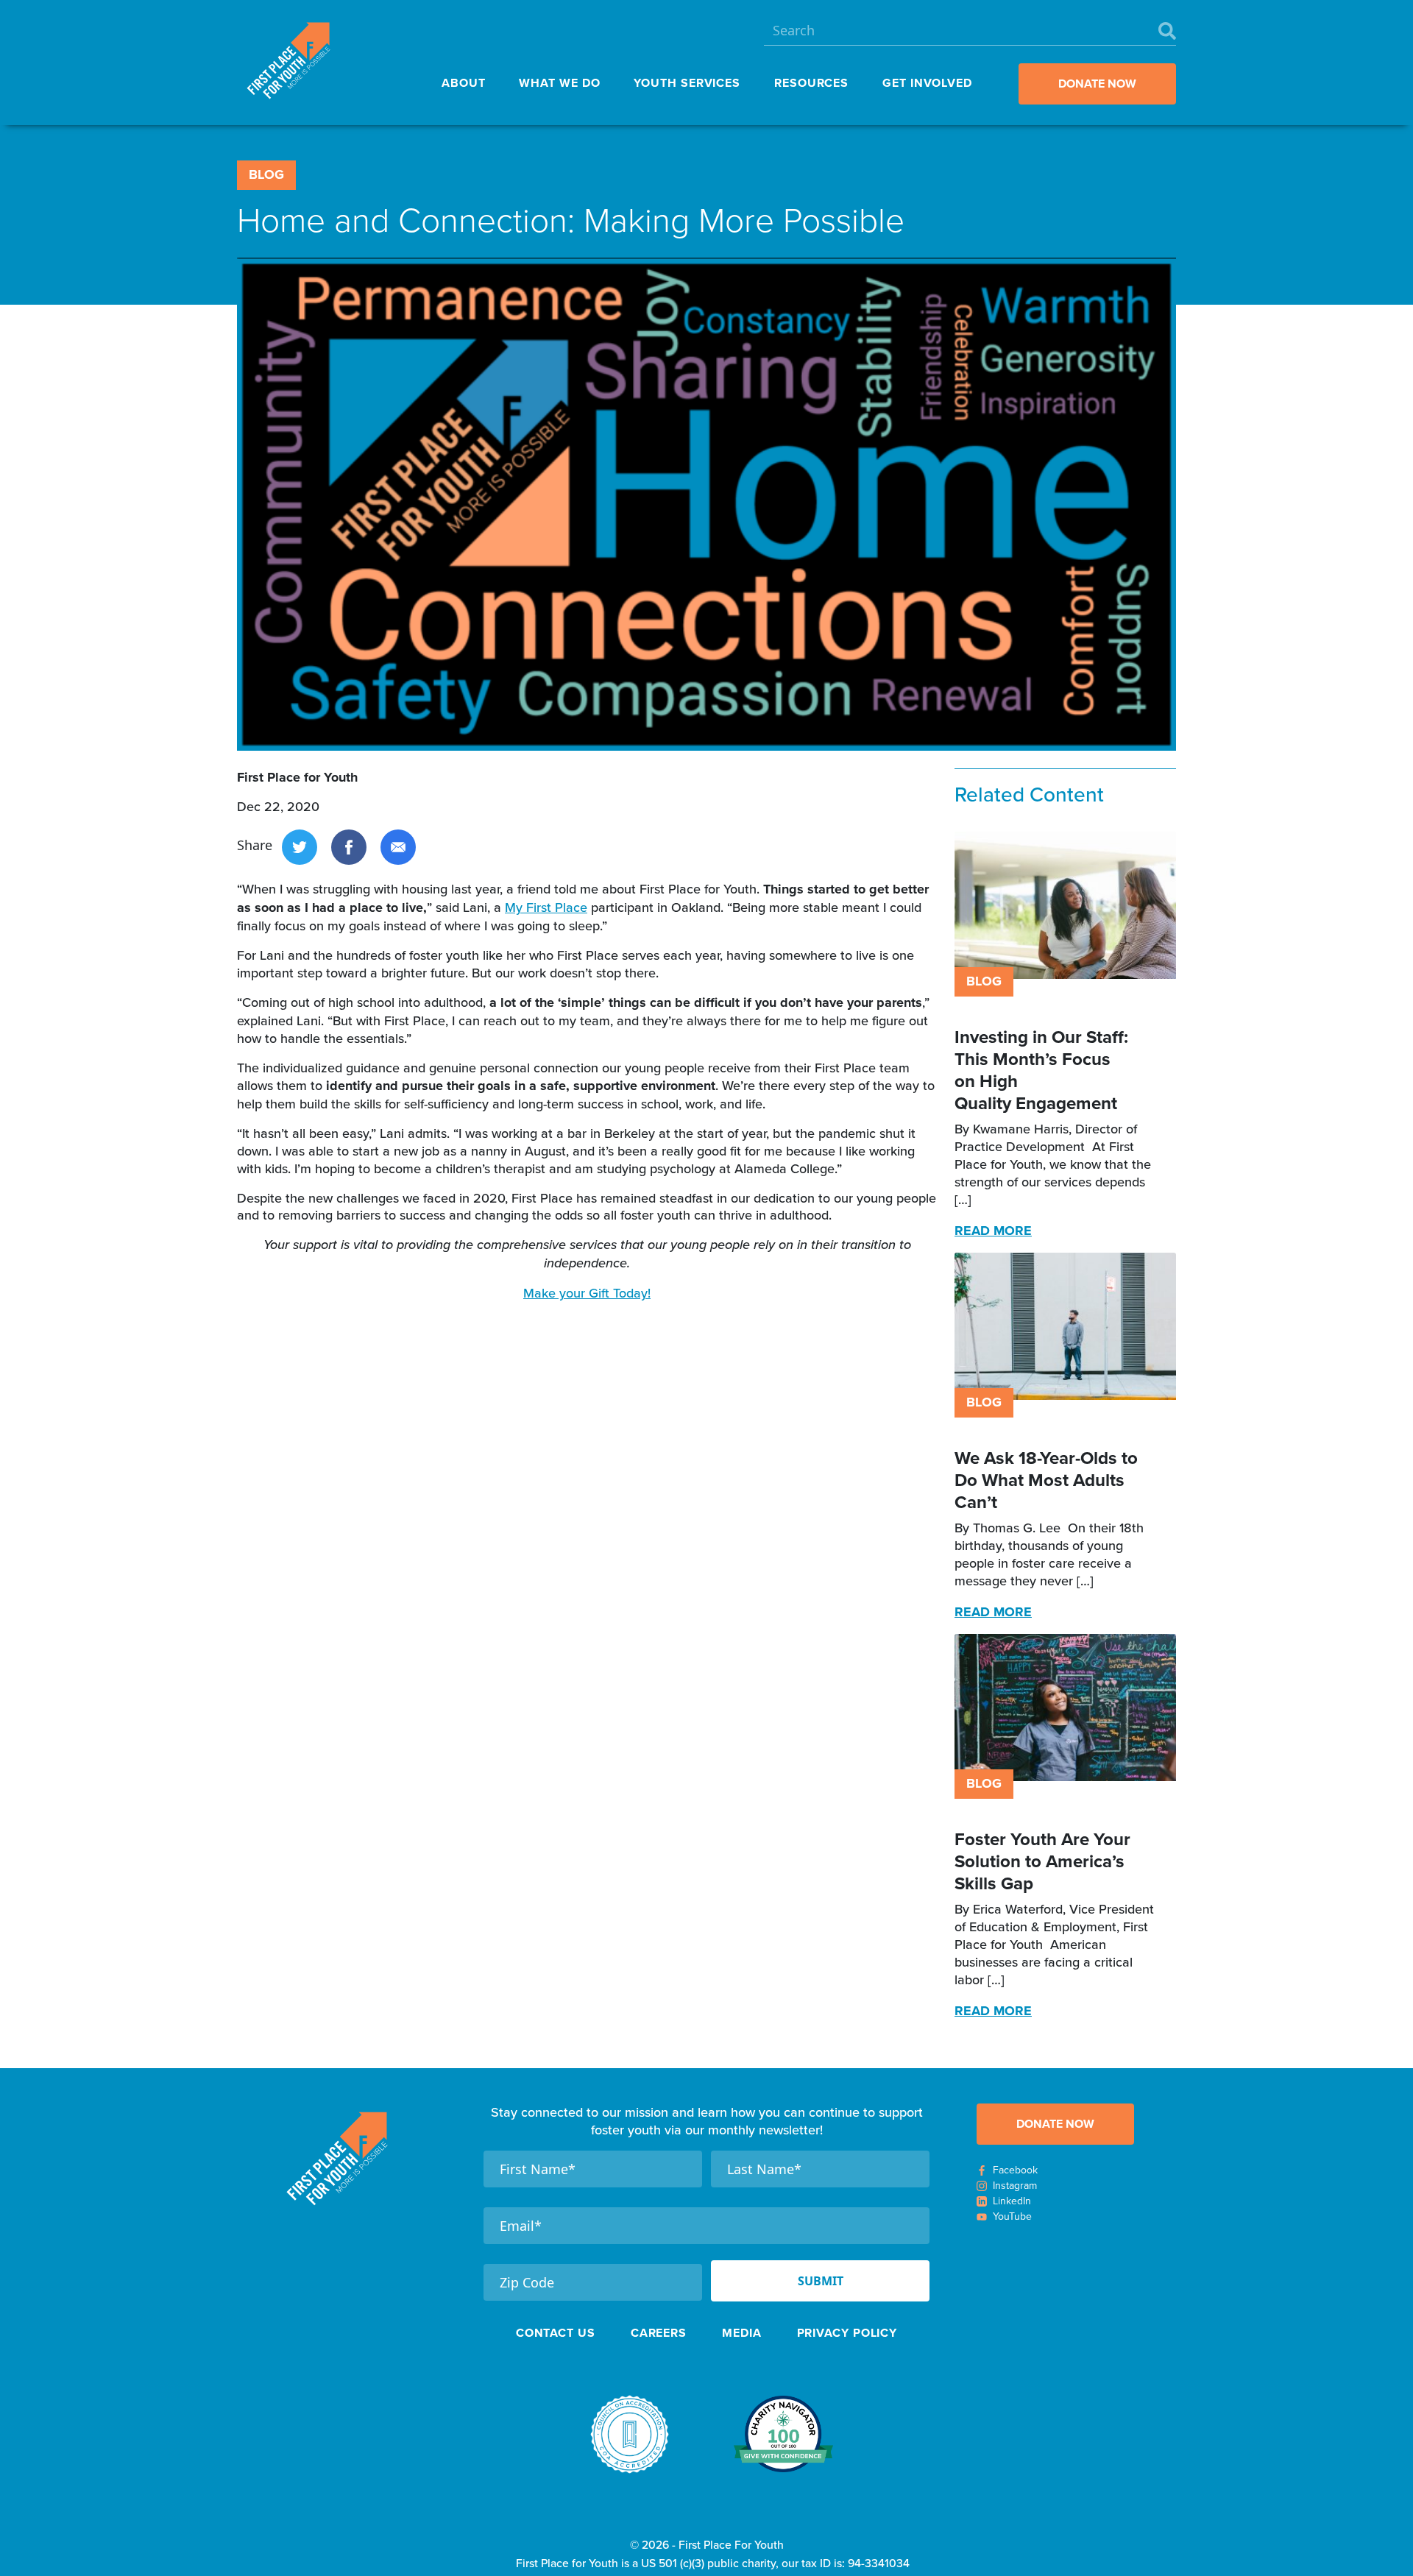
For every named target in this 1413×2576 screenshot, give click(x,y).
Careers (659, 2333)
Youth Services (687, 83)
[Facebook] (349, 845)
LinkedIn (1012, 2201)
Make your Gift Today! (587, 1293)
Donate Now (1097, 84)
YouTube (1012, 2216)
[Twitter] (300, 845)
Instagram (1015, 2186)
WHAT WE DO (559, 83)
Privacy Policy (847, 2333)
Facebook (1015, 2170)
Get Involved (927, 83)
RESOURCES (811, 83)
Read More (993, 1231)
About (464, 83)
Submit (821, 2281)
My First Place (546, 907)
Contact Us (556, 2333)
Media (742, 2333)
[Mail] (398, 845)
